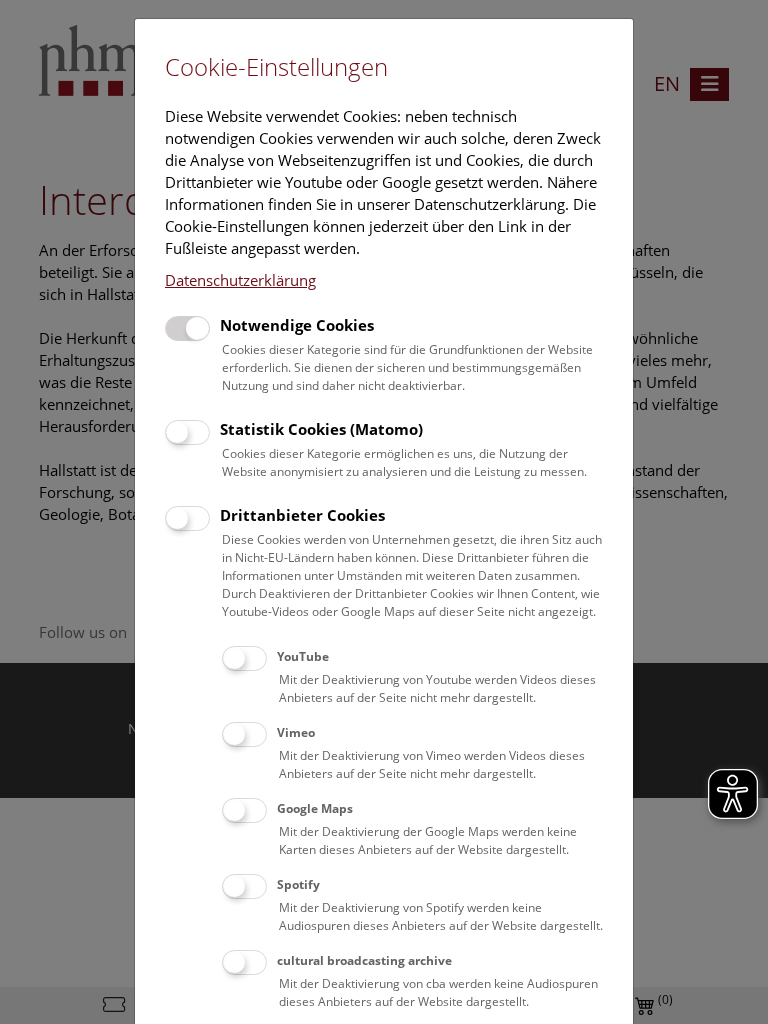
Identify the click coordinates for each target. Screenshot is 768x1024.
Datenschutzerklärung (240, 280)
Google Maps (315, 808)
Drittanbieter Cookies (302, 515)
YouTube (303, 656)
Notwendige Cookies (297, 325)
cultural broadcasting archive (364, 960)
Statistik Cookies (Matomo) (321, 429)
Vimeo (296, 732)
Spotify (298, 884)
